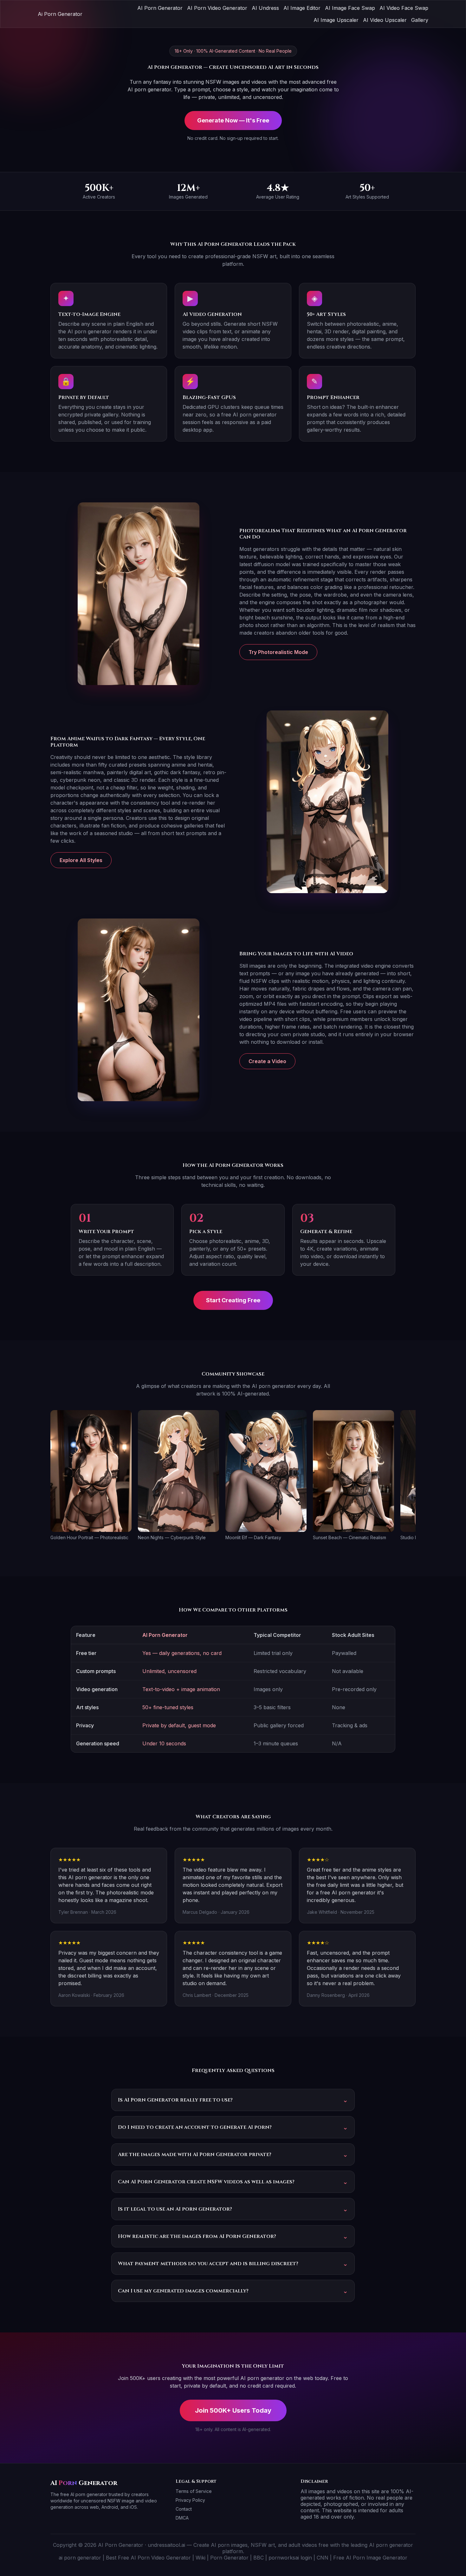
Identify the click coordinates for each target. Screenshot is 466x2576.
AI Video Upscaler (385, 20)
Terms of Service (194, 2491)
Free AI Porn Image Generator (370, 2558)
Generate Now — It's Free (233, 120)
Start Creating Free (233, 1300)
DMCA (182, 2518)
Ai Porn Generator (60, 14)
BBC (259, 2558)
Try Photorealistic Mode (278, 652)
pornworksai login (290, 2558)
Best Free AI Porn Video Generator (148, 2558)
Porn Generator (229, 2558)
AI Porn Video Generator (217, 8)
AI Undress (265, 8)
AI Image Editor (302, 8)
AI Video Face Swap (404, 8)
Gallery (420, 20)
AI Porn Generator (160, 8)
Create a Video (267, 1061)
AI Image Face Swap (350, 8)
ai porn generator (80, 2558)
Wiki (201, 2558)
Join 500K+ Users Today (233, 2410)
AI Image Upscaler (336, 20)
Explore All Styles (81, 860)
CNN (323, 2558)
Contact (184, 2509)
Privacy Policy (190, 2500)
